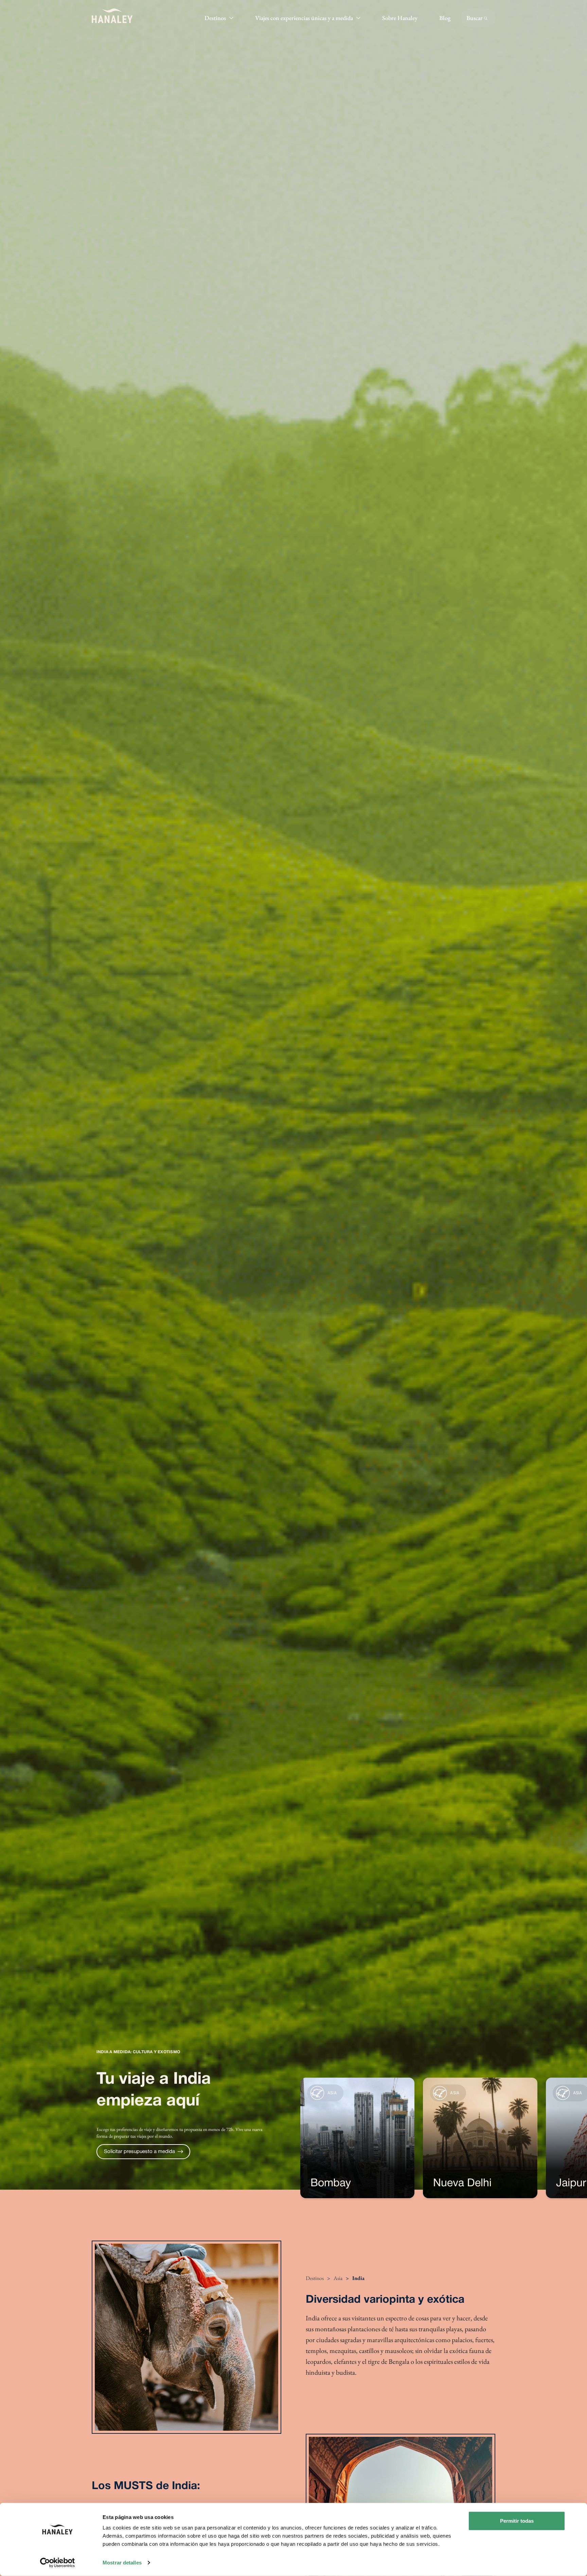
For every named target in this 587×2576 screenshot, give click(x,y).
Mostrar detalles (122, 2563)
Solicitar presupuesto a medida (139, 2152)
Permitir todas (517, 2521)
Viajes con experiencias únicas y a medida (304, 18)
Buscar (475, 18)
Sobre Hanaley (400, 18)
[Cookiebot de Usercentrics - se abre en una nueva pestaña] (58, 2563)
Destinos (215, 18)
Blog (445, 18)
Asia (338, 2278)
